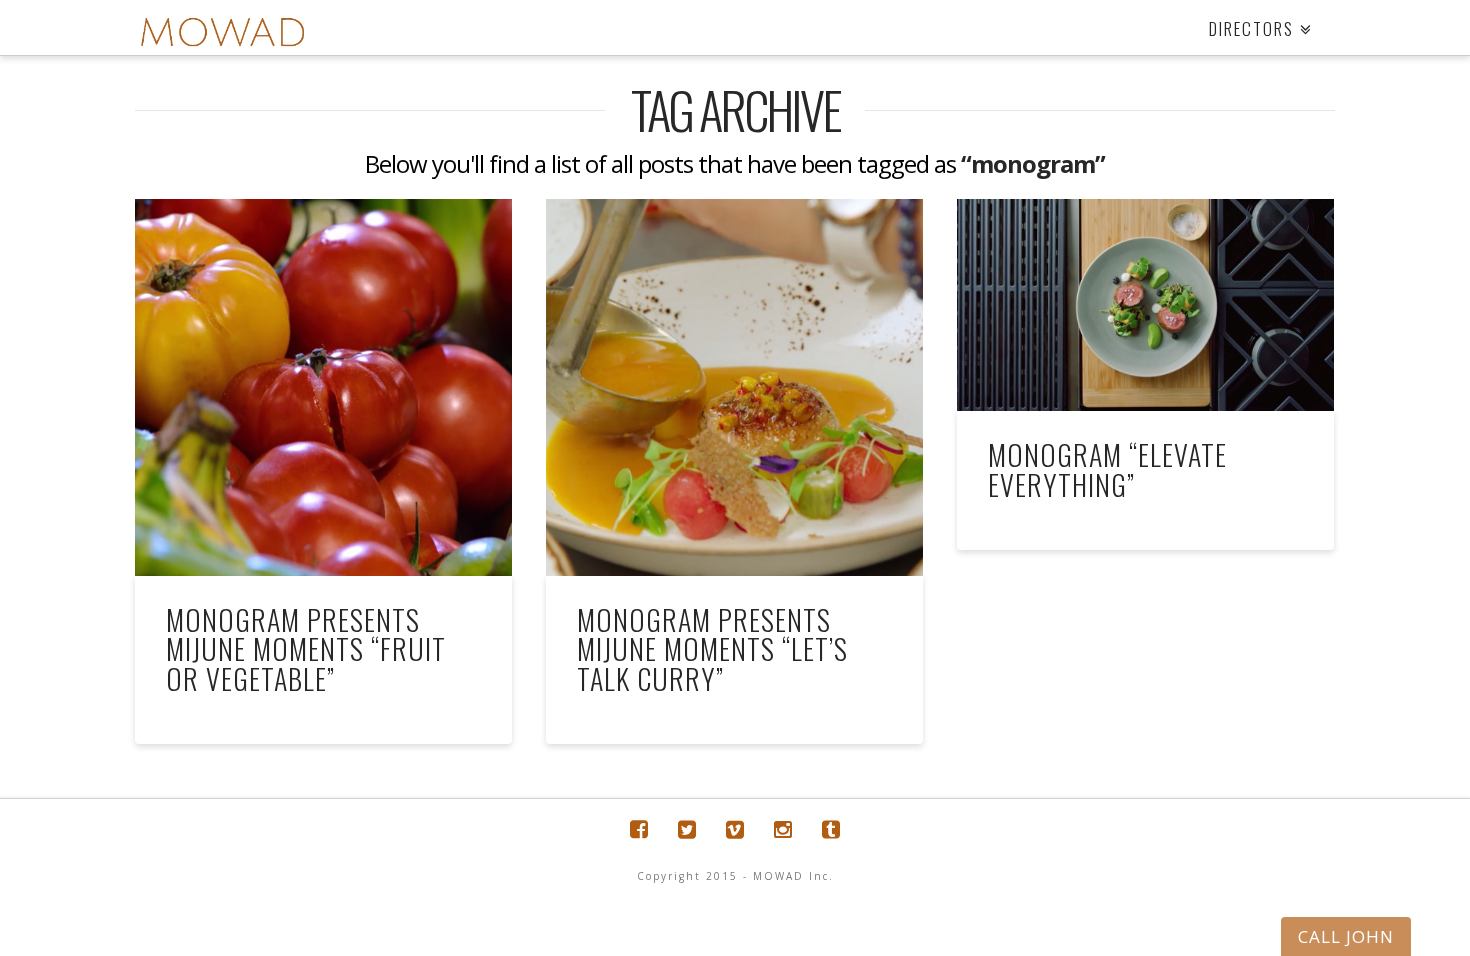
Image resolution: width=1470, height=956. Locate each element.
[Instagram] (783, 829)
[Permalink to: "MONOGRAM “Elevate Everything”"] (1145, 305)
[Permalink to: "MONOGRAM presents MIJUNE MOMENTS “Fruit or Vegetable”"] (323, 387)
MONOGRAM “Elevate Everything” (1107, 469)
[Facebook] (639, 829)
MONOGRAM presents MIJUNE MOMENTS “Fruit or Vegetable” (306, 649)
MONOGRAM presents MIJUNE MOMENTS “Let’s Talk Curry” (712, 649)
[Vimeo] (735, 829)
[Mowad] (222, 32)
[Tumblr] (831, 829)
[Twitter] (687, 829)
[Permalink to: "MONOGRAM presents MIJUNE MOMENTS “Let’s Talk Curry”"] (734, 387)
